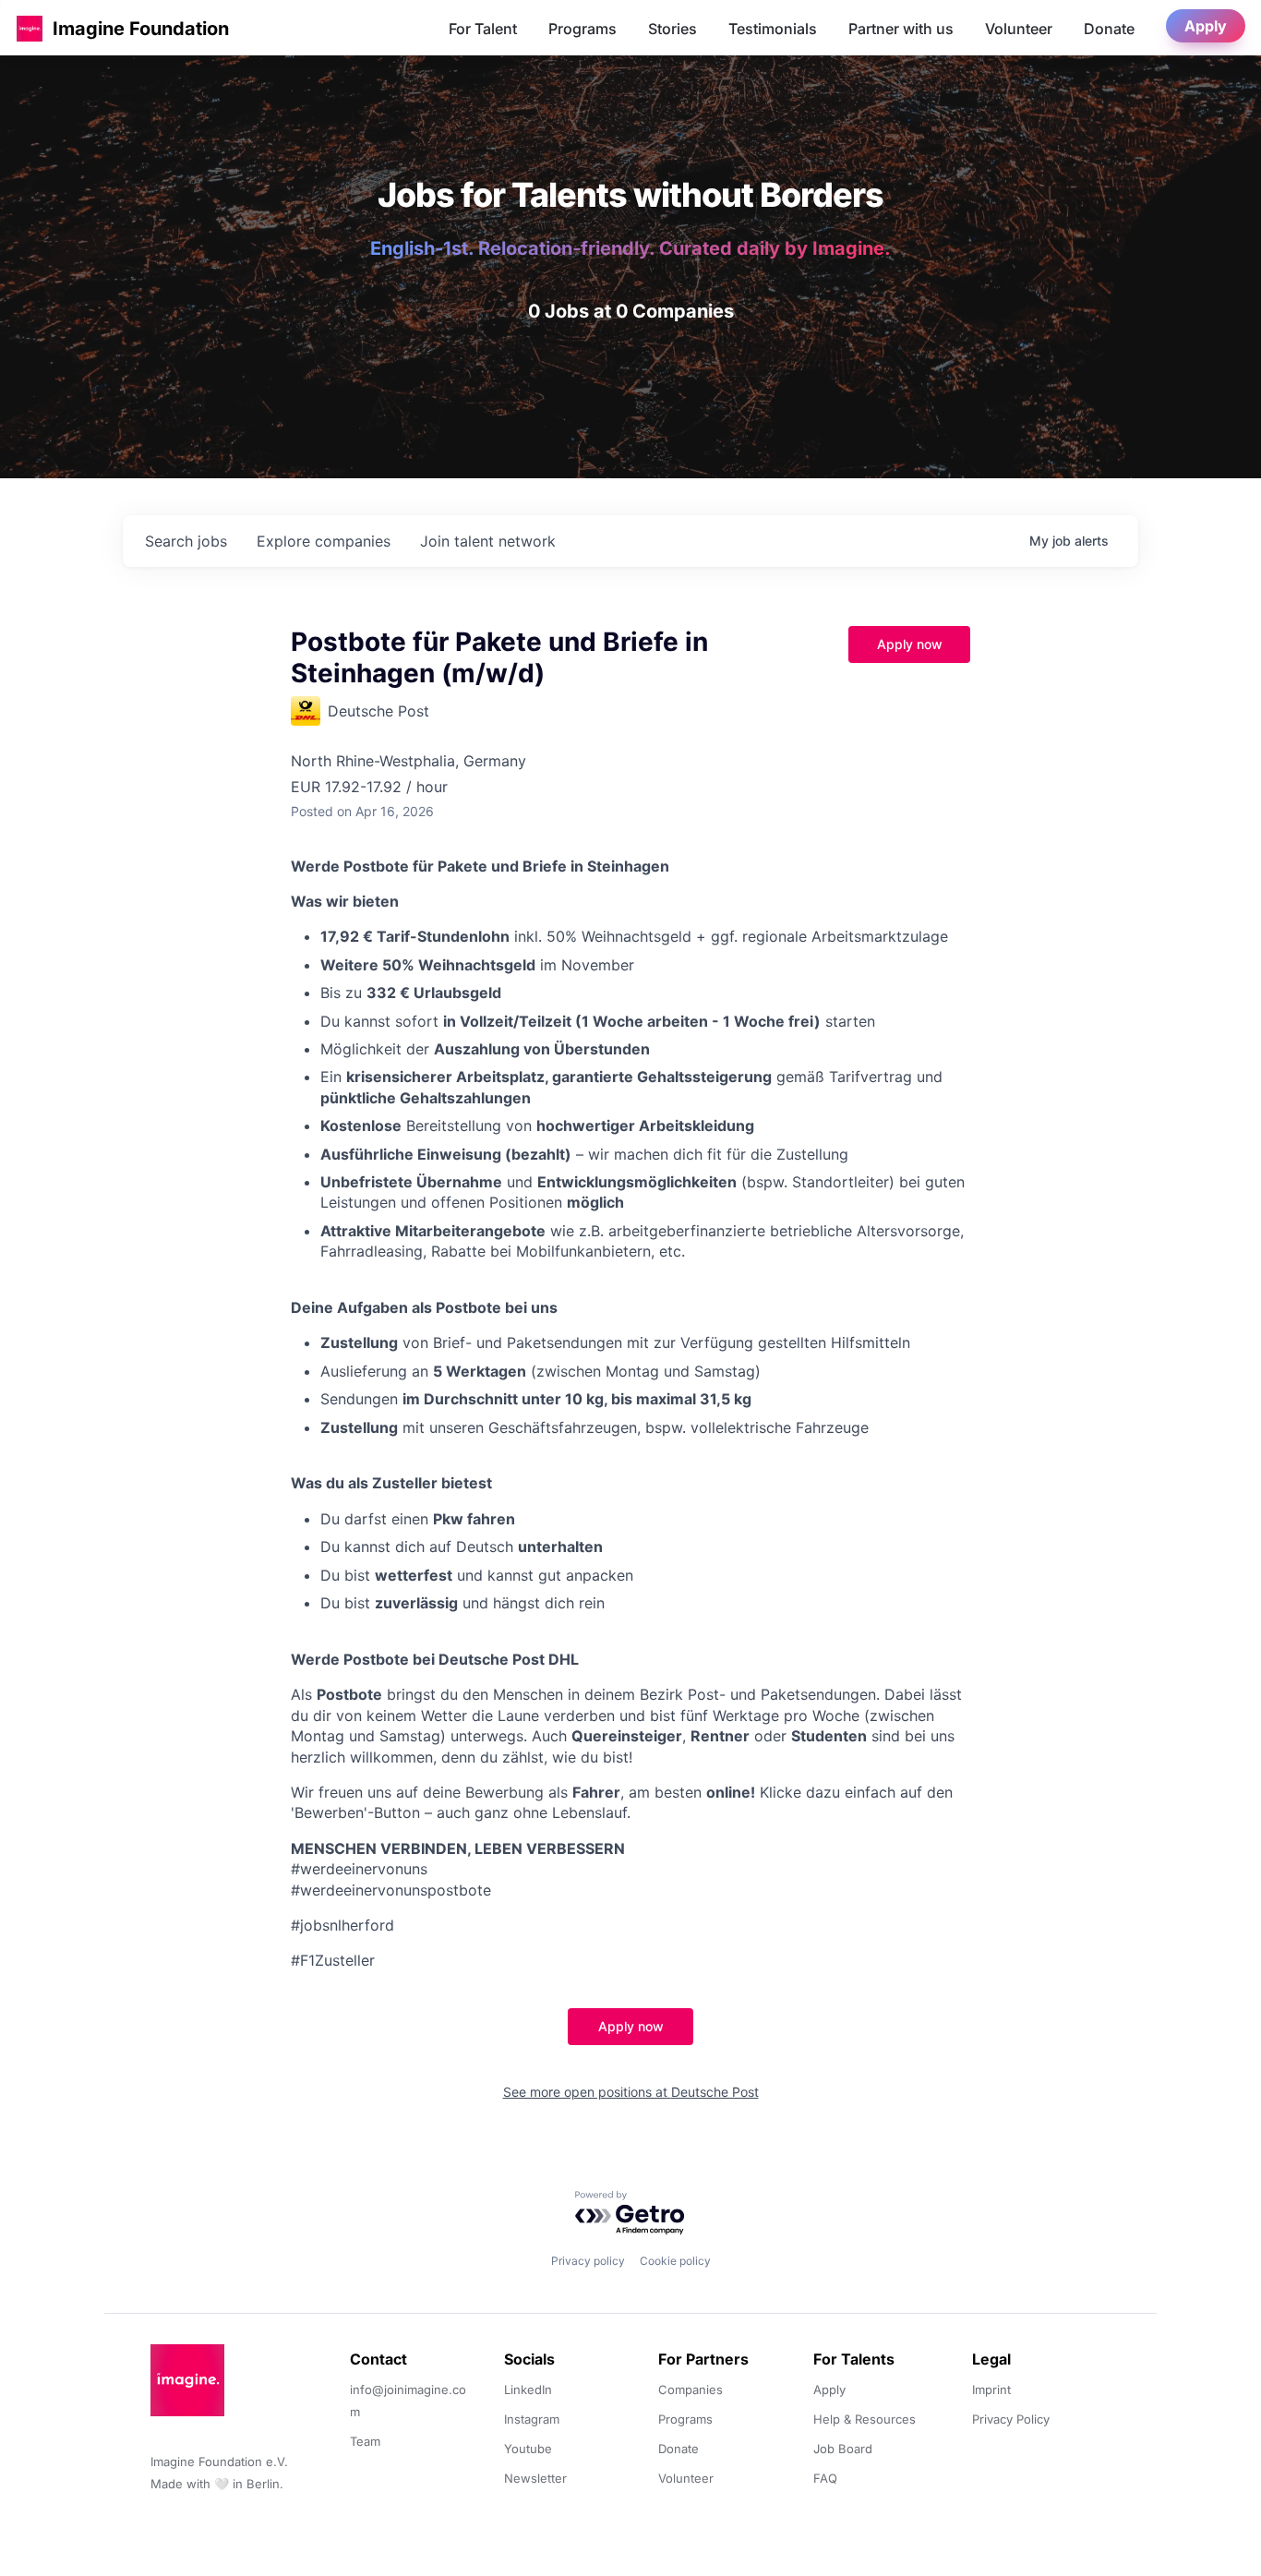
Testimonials (773, 29)
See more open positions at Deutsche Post (631, 2092)
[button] (30, 28)
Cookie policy (675, 2261)
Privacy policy (588, 2261)
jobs (186, 541)
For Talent (483, 29)
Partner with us (901, 29)
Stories (673, 29)
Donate (1109, 29)
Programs (582, 29)
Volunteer (1019, 29)
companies (324, 541)
